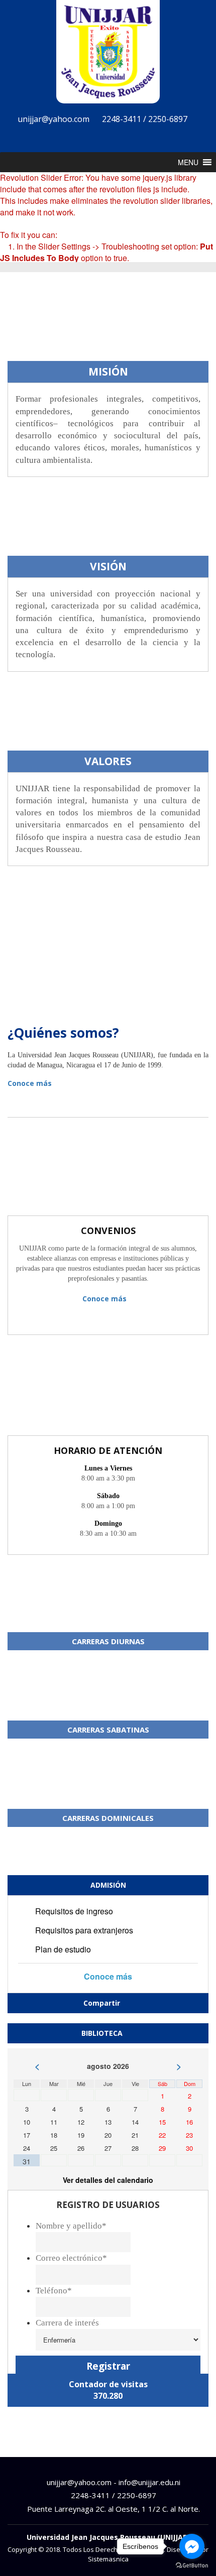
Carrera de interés (67, 2323)
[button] (188, 162)
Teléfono (54, 2291)
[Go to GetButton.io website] (192, 2566)
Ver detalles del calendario (108, 2180)
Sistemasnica (108, 2559)
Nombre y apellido (71, 2226)
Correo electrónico (71, 2258)
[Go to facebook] (192, 2546)
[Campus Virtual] (125, 138)
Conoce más (31, 1083)
